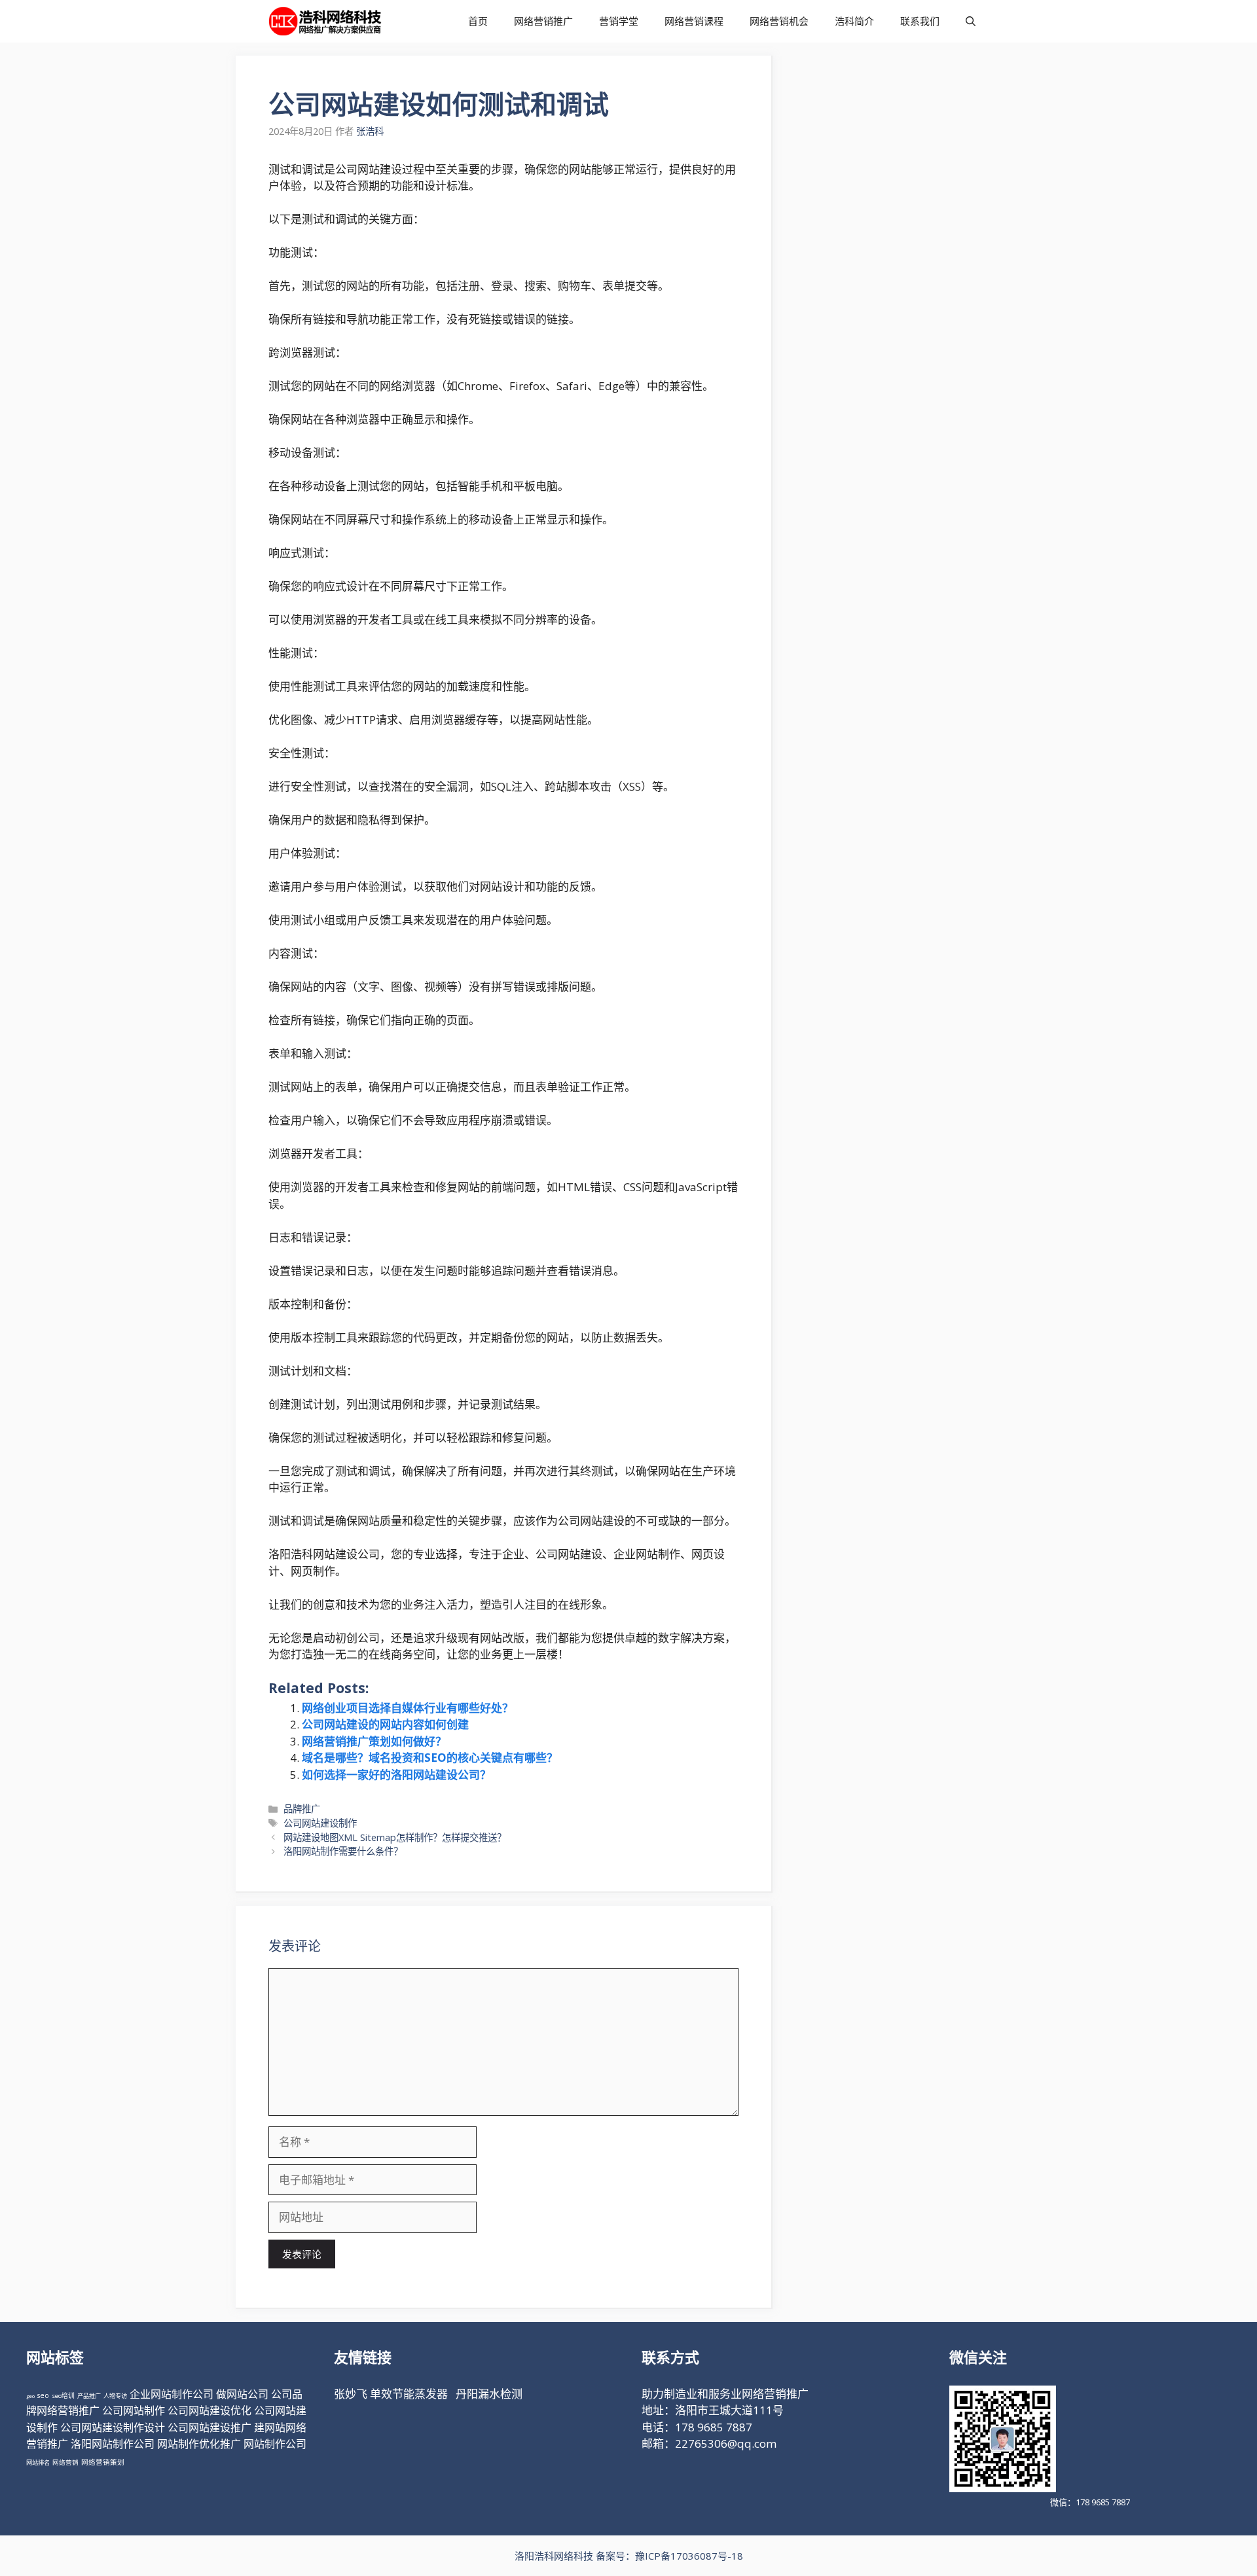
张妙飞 (351, 2394)
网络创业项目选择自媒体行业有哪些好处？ (408, 1708)
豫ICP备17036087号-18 (689, 2556)
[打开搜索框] (971, 21)
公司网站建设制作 (320, 1823)
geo (30, 2396)
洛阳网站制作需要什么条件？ (343, 1851)
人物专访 (115, 2396)
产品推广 (89, 2396)
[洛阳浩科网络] (325, 21)
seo (43, 2395)
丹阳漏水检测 (489, 2394)
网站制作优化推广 (199, 2444)
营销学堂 (619, 21)
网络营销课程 (694, 21)
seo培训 (63, 2396)
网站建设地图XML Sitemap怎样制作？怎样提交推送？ (395, 1837)
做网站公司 (242, 2394)
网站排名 (38, 2462)
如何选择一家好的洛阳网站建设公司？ (396, 1775)
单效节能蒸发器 (409, 2394)
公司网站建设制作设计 (113, 2427)
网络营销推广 (543, 21)
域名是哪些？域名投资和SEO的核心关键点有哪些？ (430, 1758)
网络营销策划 (103, 2462)
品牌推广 (302, 1809)
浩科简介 (854, 21)
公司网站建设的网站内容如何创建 (385, 1724)
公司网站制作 (134, 2410)
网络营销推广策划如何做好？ (374, 1741)
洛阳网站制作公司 (113, 2444)
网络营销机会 (779, 21)
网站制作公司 (275, 2444)
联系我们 (920, 21)
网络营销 (65, 2462)
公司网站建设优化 (209, 2410)
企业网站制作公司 (172, 2394)
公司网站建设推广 (209, 2427)
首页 (478, 21)
